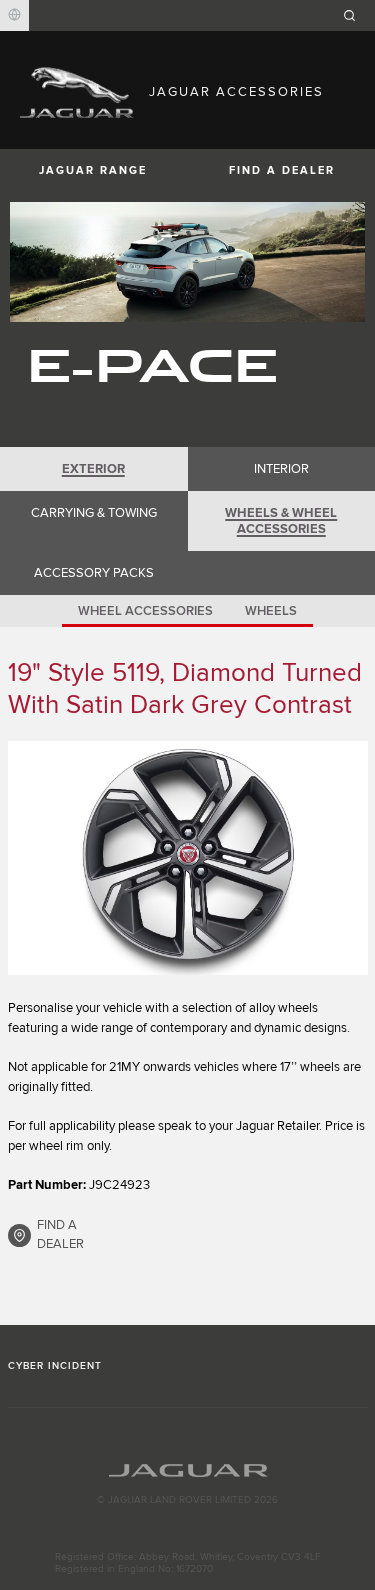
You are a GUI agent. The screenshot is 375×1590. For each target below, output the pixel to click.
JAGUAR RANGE (93, 170)
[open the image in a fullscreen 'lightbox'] (188, 858)
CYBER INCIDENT (55, 1366)
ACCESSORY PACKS (94, 573)
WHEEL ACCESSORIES (145, 611)
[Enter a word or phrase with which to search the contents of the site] (356, 15)
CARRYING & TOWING (94, 513)
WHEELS (271, 611)
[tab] (94, 469)
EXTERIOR (93, 469)
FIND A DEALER (60, 1235)
